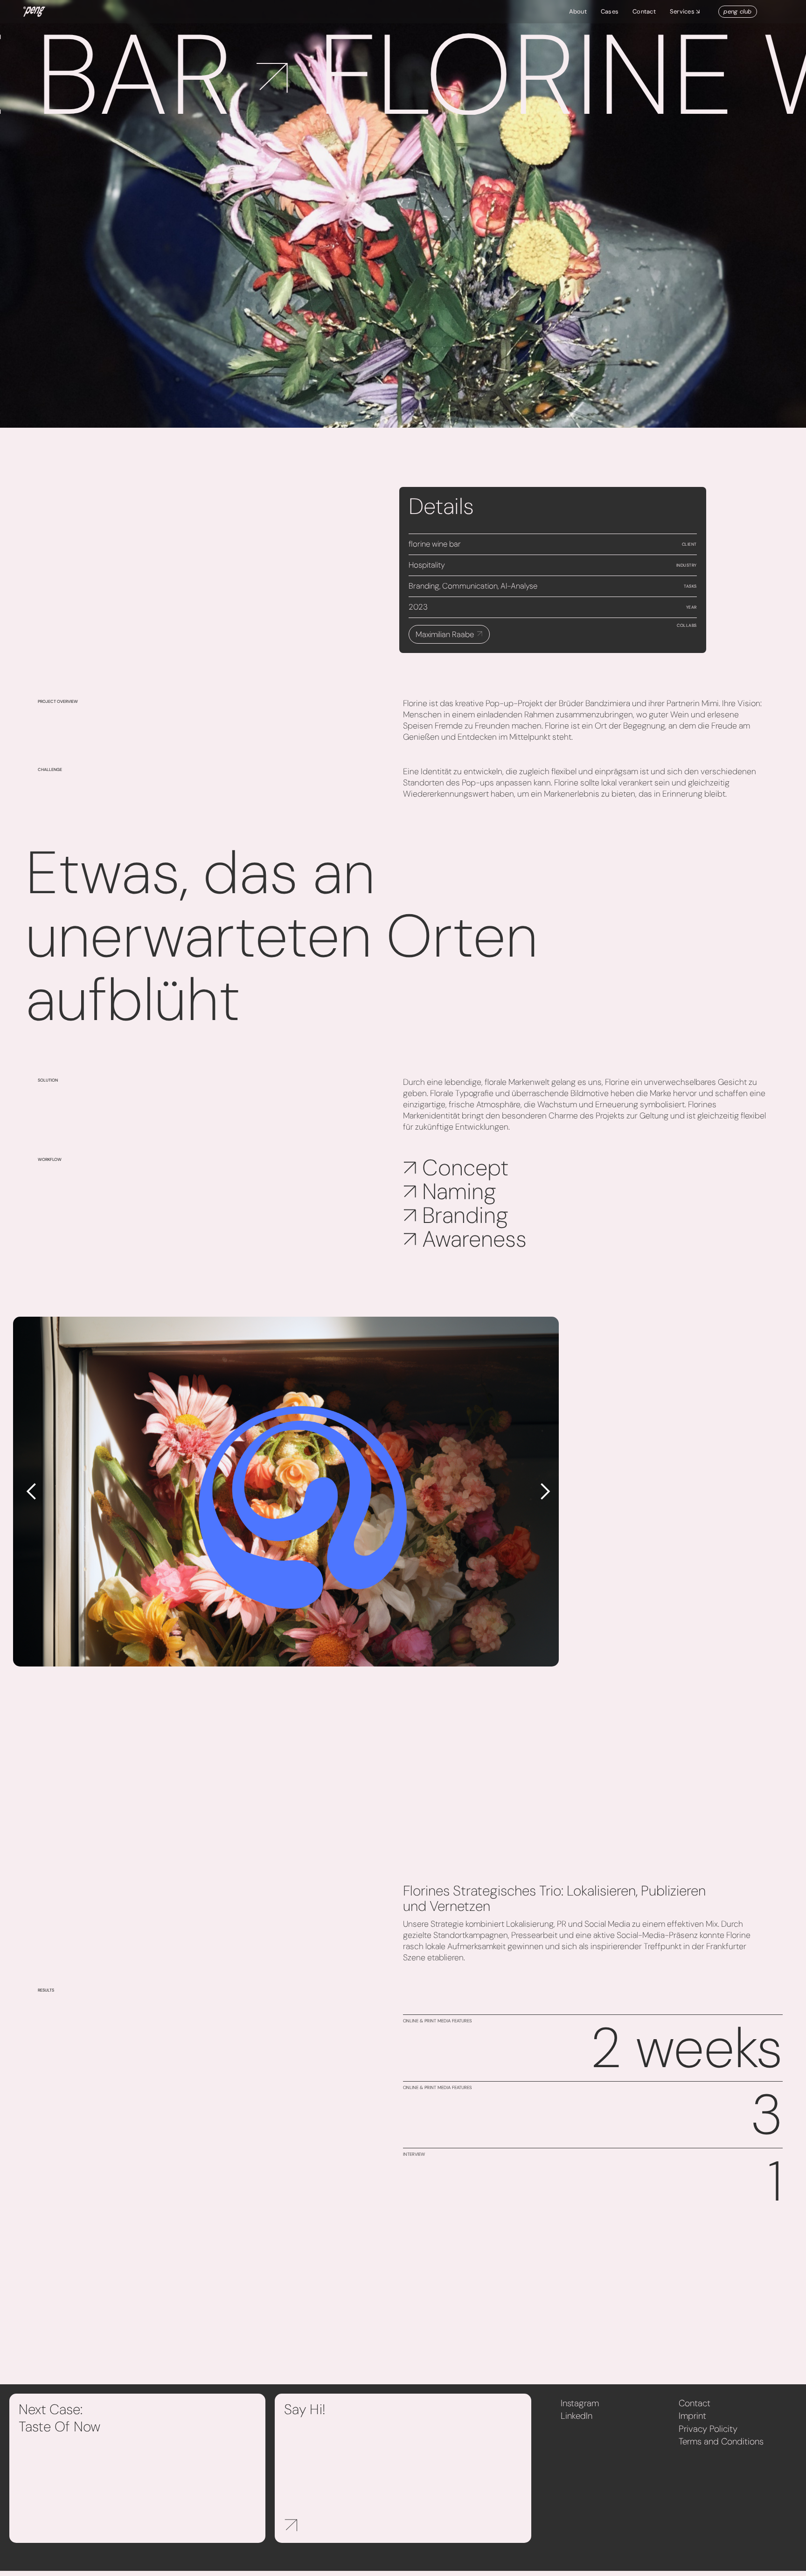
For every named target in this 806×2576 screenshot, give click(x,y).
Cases (610, 11)
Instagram (580, 2403)
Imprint (692, 2416)
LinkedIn (577, 2416)
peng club (737, 11)
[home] (34, 12)
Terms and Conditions (721, 2441)
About (578, 11)
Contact (644, 11)
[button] (690, 12)
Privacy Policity (708, 2429)
